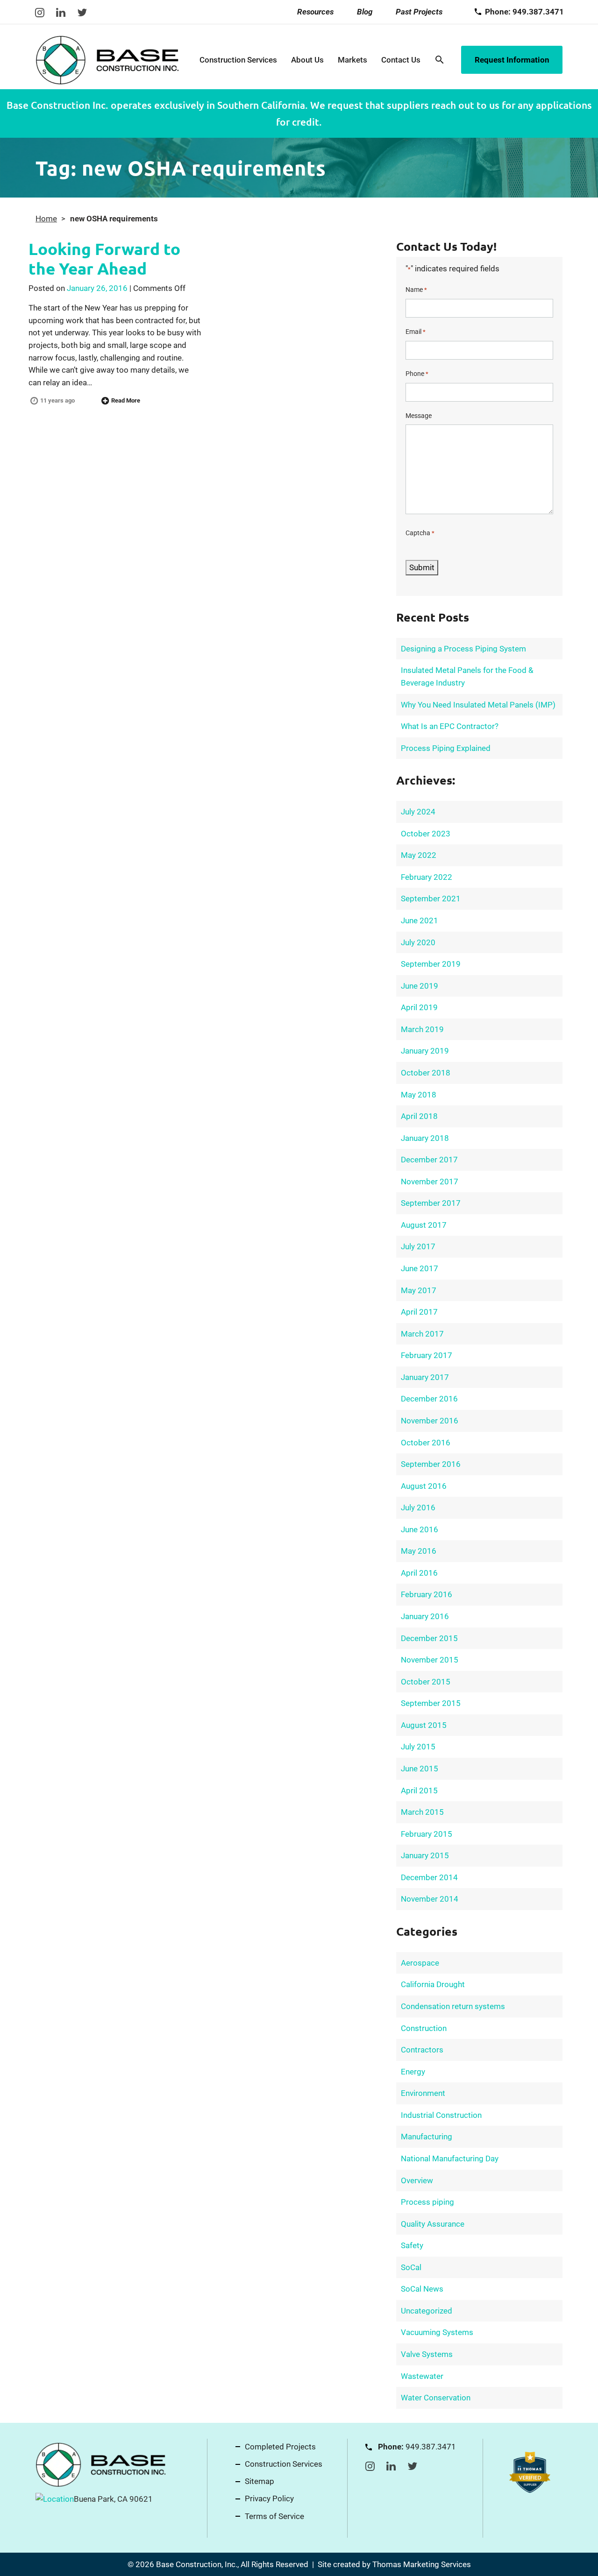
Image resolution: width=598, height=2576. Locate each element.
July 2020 (418, 942)
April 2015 (419, 1790)
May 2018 (419, 1095)
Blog (365, 12)
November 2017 (430, 1182)
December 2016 (429, 1399)
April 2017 (419, 1312)
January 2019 (425, 1051)
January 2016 (425, 1616)
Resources (315, 12)
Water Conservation (436, 2398)
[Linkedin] (61, 12)
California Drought (433, 1984)
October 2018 (426, 1073)
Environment (423, 2093)
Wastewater (422, 2376)
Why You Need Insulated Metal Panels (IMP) (478, 705)
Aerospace (420, 1963)
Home (46, 219)
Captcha (420, 533)
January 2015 (425, 1855)
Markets (352, 60)
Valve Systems (427, 2354)
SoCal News (422, 2289)
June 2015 (420, 1769)
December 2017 (429, 1160)
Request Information (512, 60)
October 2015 (426, 1682)
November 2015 (430, 1660)
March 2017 (422, 1334)
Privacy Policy (269, 2498)
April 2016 (419, 1573)
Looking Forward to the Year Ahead (104, 258)
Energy (413, 2072)
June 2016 (420, 1529)
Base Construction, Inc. (197, 2564)
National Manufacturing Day (450, 2158)
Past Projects (419, 12)
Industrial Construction (441, 2115)
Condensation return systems (453, 2006)
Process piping (427, 2202)
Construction (424, 2028)
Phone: (524, 12)
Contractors (422, 2050)
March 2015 (422, 1812)
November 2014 (430, 1899)
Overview (417, 2180)
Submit (422, 567)
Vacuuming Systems (437, 2332)
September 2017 (431, 1203)
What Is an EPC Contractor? (450, 726)
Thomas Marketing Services (422, 2564)
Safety (412, 2245)
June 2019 (420, 986)
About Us (307, 60)
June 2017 (420, 1268)
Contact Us (401, 60)
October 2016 (426, 1443)
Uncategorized (427, 2311)
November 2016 (430, 1421)
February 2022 (427, 877)
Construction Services (238, 60)
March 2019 (422, 1029)
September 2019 (431, 964)
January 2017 (425, 1377)
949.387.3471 (431, 2447)
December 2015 (429, 1638)
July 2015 (418, 1747)
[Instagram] (40, 12)
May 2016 (419, 1551)
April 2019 (419, 1007)
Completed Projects (280, 2447)
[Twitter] (82, 12)
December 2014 (429, 1877)
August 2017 (424, 1225)
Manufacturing (427, 2137)
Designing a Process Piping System (463, 649)
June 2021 (420, 920)
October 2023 (426, 834)
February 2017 (427, 1355)
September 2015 (431, 1703)
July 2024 (418, 812)
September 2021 (431, 899)
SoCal (411, 2267)
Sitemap (260, 2481)
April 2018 (419, 1116)
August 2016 (424, 1486)
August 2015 (424, 1725)
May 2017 (419, 1290)
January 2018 (425, 1138)
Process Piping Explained (446, 748)
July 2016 (418, 1507)
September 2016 (431, 1464)
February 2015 (427, 1834)
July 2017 (418, 1246)
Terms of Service (274, 2516)
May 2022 (419, 855)
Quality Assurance (433, 2224)
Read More (126, 400)
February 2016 (427, 1594)
